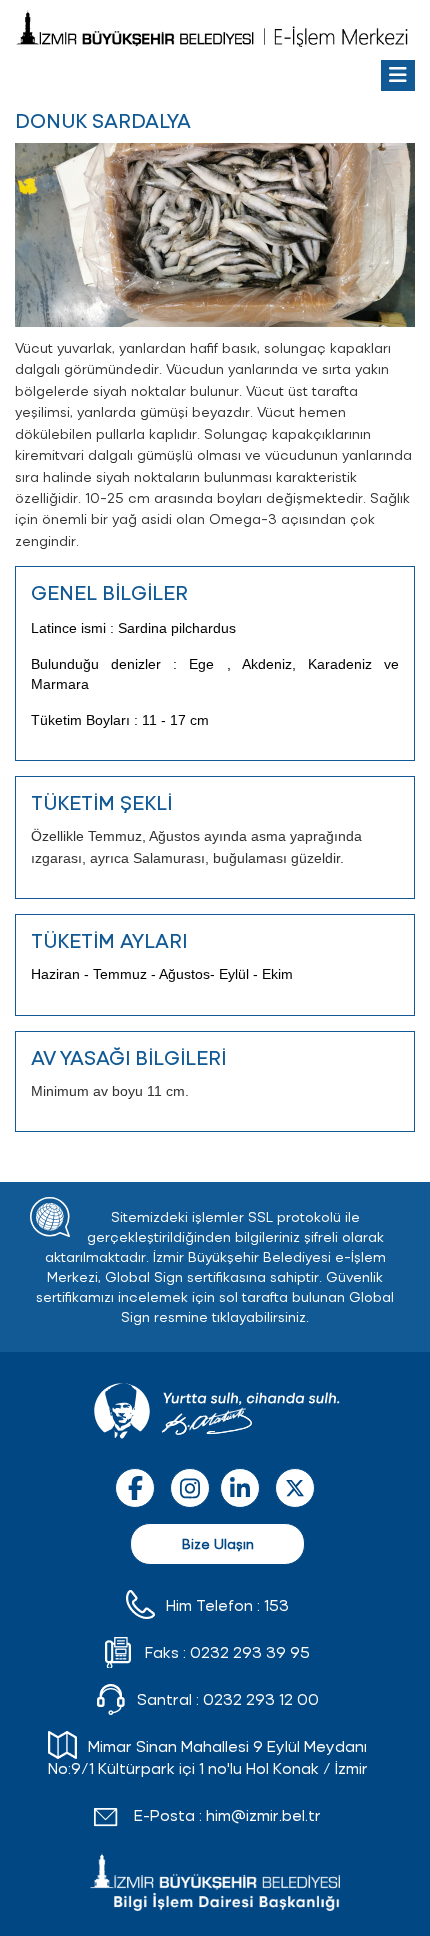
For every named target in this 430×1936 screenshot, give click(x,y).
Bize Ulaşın (218, 1543)
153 (276, 1604)
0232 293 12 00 (261, 1698)
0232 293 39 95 (250, 1651)
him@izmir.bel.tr (263, 1814)
